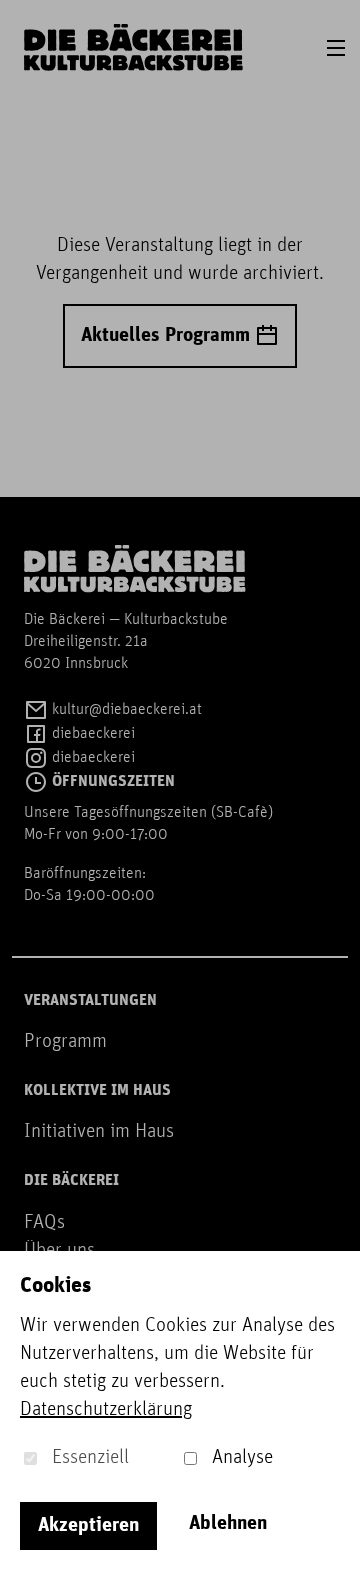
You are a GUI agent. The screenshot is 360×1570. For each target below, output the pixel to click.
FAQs (44, 1223)
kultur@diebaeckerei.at (125, 710)
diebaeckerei (91, 734)
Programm (65, 1042)
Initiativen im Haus (99, 1132)
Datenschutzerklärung (106, 1410)
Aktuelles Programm (168, 336)
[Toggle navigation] (336, 48)
